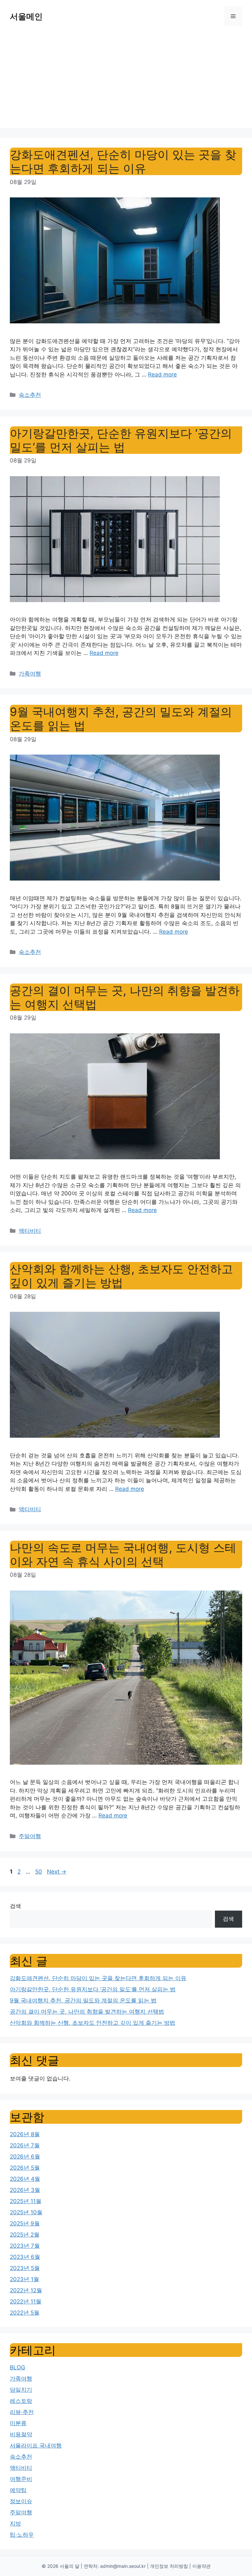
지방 (15, 2524)
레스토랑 (21, 2401)
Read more (162, 375)
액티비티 (30, 1231)
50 (39, 1872)
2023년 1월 (24, 2279)
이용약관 (201, 2566)
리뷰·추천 (22, 2412)
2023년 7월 (25, 2246)
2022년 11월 (26, 2302)
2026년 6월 (25, 2157)
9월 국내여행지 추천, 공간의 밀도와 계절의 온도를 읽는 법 (83, 2000)
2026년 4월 (25, 2179)
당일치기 (21, 2390)
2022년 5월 (25, 2313)
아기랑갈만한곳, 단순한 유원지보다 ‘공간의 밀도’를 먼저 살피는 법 (121, 440)
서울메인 (26, 16)
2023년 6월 (25, 2257)
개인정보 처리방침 (169, 2566)
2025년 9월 (25, 2223)
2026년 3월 (25, 2190)
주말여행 (30, 1836)
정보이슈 (21, 2501)
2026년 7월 (25, 2145)
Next (57, 1872)
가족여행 (30, 674)
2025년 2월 (25, 2235)
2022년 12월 (26, 2290)
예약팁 (18, 2490)
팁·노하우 (22, 2535)
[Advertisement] (126, 82)
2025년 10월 (26, 2212)
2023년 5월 (25, 2268)
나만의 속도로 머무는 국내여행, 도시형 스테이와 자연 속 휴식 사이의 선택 (123, 1554)
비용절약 (21, 2434)
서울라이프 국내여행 (36, 2445)
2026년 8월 (25, 2134)
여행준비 (21, 2479)
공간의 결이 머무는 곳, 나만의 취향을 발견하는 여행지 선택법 (87, 2012)
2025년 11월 (26, 2201)
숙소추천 (30, 395)
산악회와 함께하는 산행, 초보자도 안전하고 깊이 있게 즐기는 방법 (121, 1276)
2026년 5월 (25, 2168)
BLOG (18, 2367)
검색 (15, 1906)
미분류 (18, 2423)
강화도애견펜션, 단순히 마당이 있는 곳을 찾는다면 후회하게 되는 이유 (123, 161)
